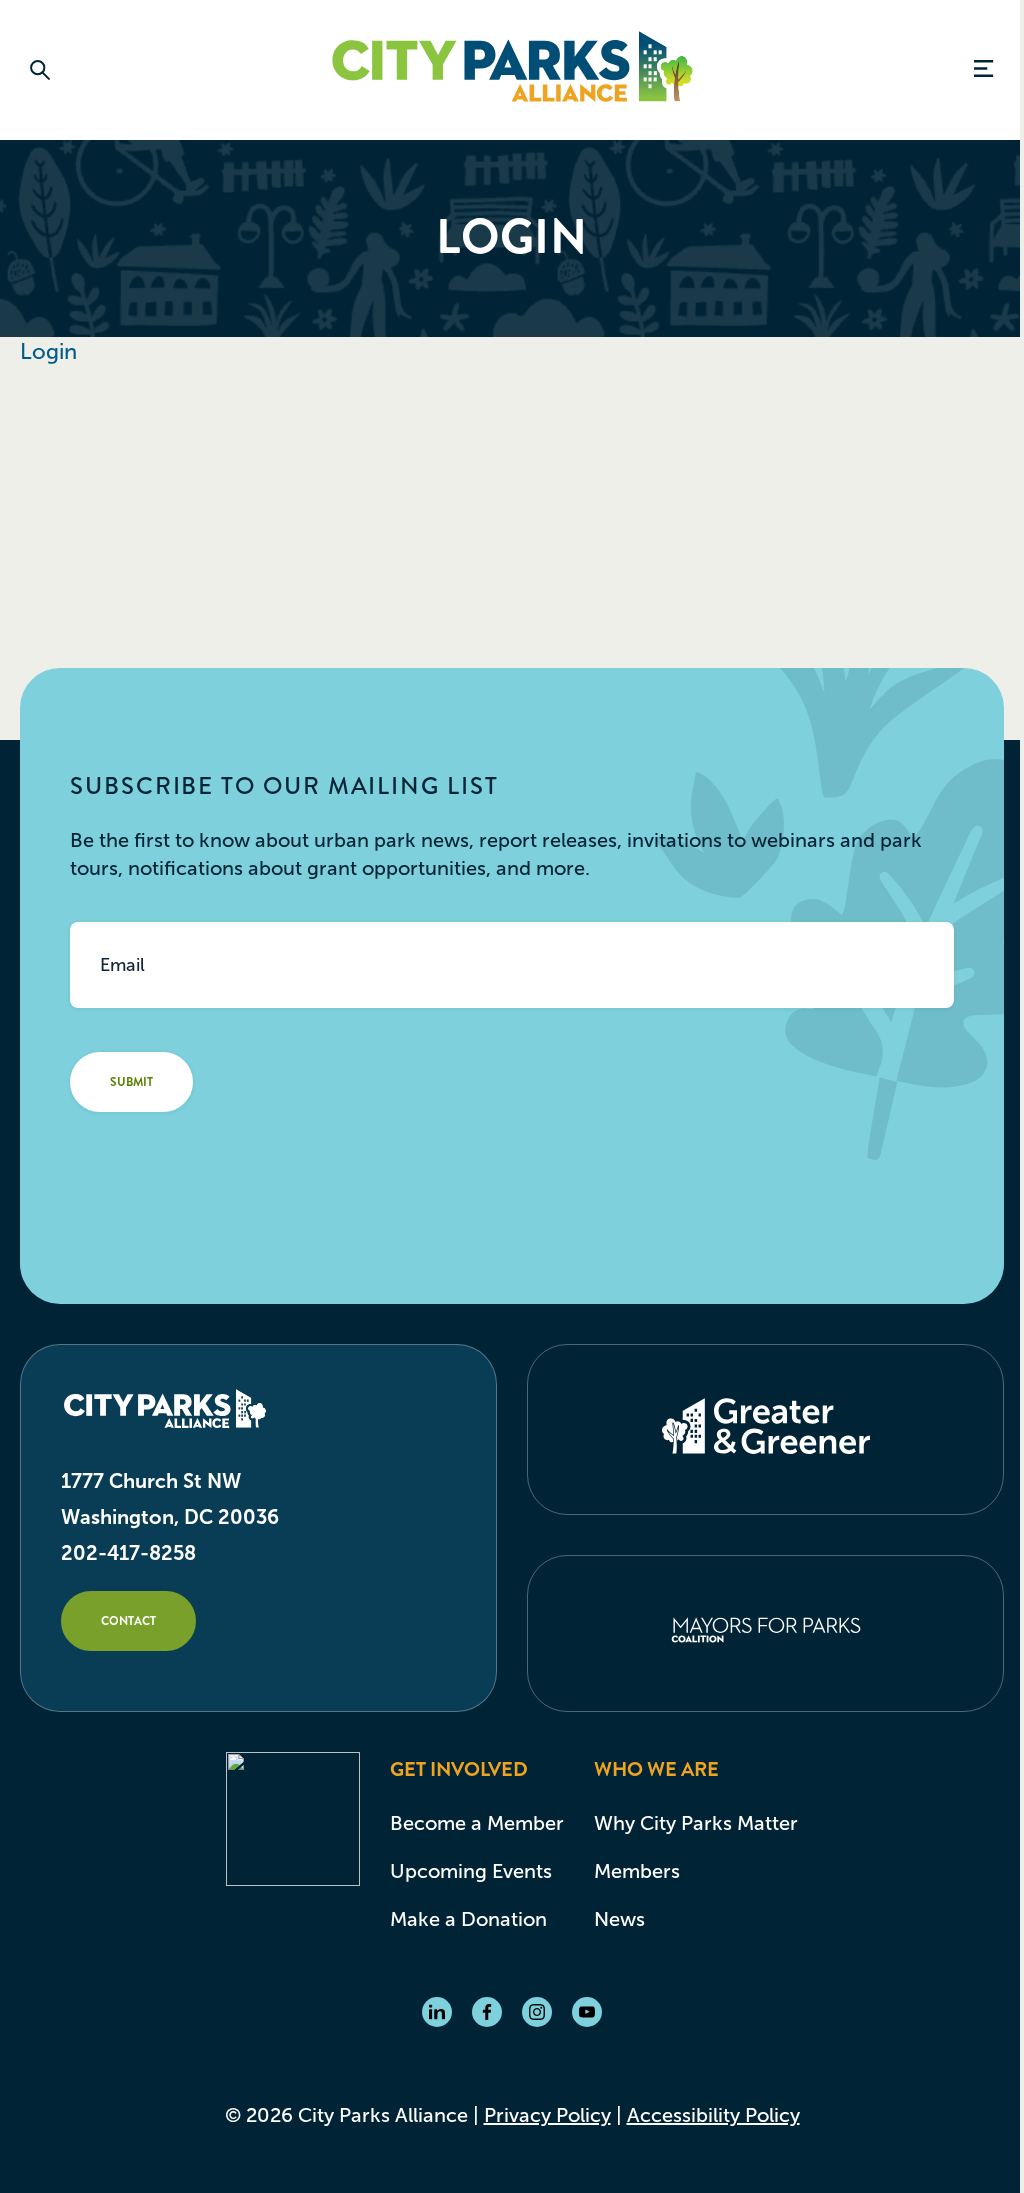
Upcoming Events (471, 1871)
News (619, 1919)
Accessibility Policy (713, 2115)
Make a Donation (468, 1919)
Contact (128, 1621)
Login (48, 351)
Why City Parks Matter (696, 1823)
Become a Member (477, 1823)
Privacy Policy (547, 2115)
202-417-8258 (128, 1553)
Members (637, 1871)
